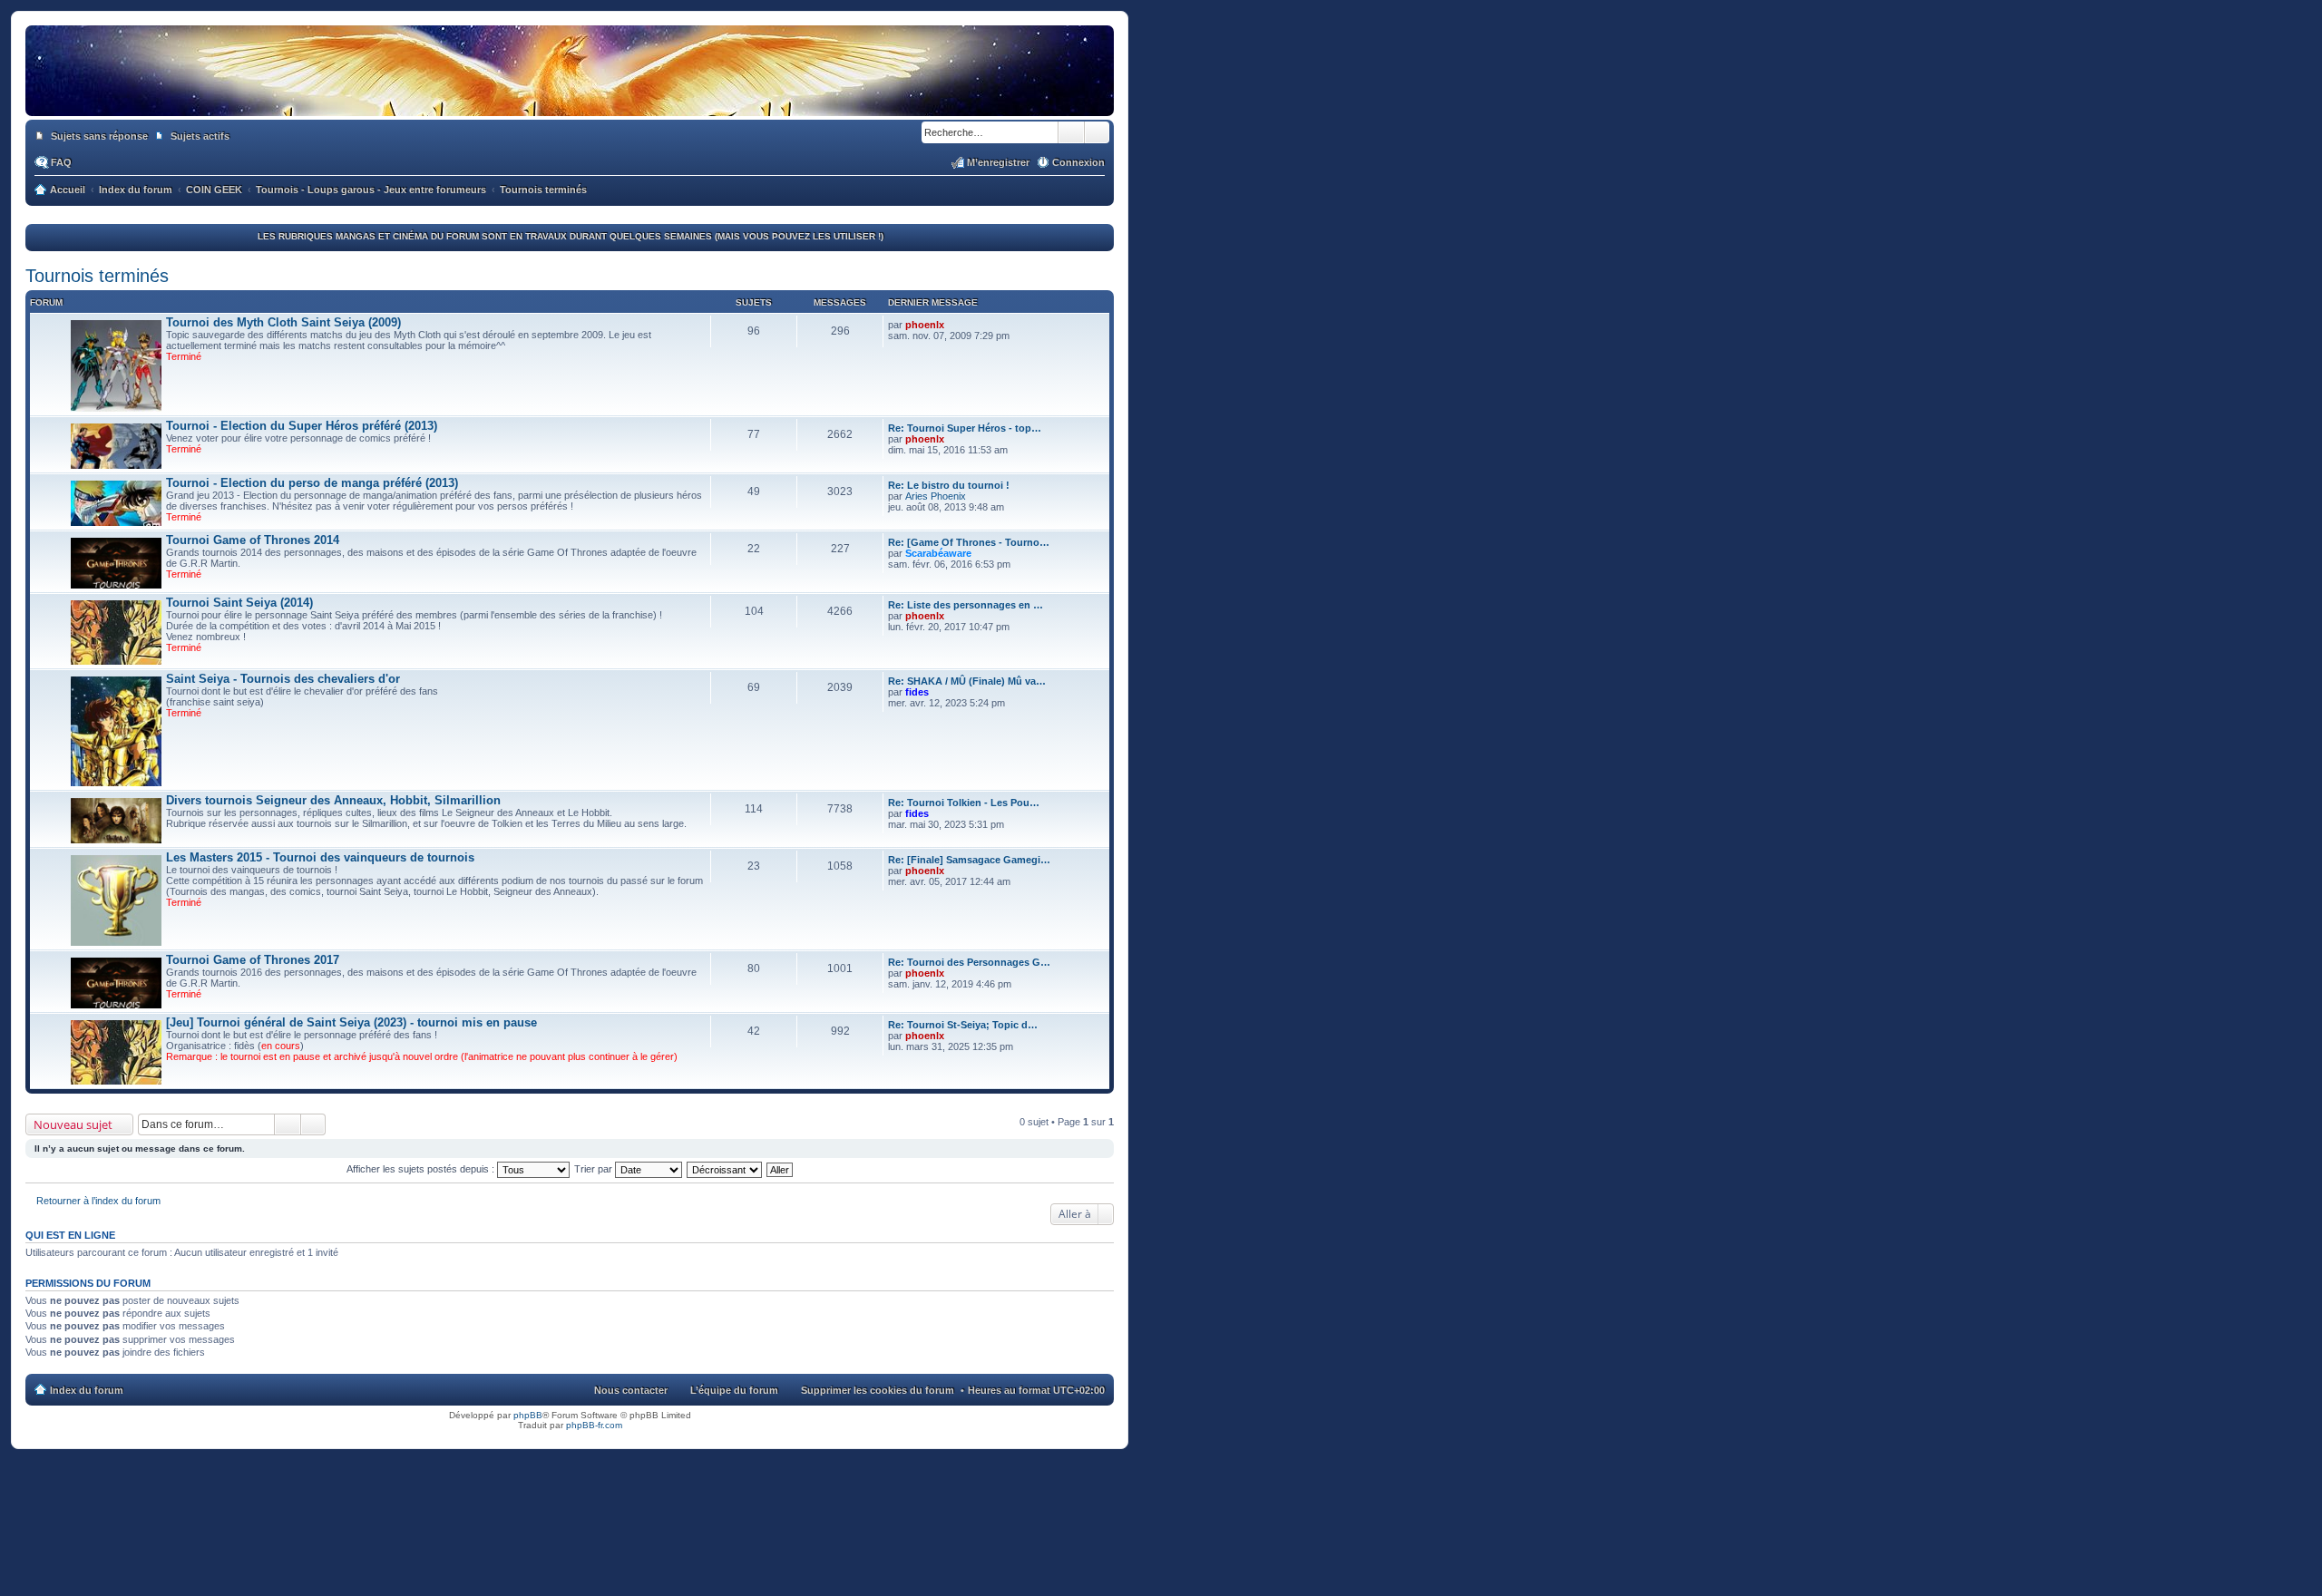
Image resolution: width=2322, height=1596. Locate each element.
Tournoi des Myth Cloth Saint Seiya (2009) (283, 322)
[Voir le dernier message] (952, 325)
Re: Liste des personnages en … (966, 605)
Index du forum (87, 1390)
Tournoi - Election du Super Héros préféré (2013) (302, 426)
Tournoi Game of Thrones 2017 (253, 960)
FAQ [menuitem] (61, 162)
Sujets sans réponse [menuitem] (99, 136)
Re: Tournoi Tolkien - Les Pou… (964, 803)
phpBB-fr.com (594, 1425)
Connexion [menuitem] (1078, 162)
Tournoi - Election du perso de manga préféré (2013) (312, 483)
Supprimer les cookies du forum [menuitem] (878, 1390)
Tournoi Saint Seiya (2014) (239, 603)
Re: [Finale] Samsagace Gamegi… (969, 860)
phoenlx (925, 325)
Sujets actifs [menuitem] (200, 136)
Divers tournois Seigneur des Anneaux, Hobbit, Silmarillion (333, 800)
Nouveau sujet (73, 1124)
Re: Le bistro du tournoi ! (949, 485)
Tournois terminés (97, 276)
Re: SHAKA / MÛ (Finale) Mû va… (967, 681)
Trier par (595, 1169)
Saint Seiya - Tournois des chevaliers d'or (283, 679)
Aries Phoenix (936, 496)
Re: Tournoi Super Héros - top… (965, 428)
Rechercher (1071, 132)
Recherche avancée (1097, 132)
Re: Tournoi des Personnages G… (969, 962)
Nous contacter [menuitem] (631, 1390)
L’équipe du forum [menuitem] (734, 1390)
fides (917, 692)
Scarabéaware (938, 553)
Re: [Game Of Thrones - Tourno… (969, 542)
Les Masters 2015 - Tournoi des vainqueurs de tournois (320, 857)
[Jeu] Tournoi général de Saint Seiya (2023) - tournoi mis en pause (351, 1022)
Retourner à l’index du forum (98, 1201)
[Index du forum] (570, 98)
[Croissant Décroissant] (725, 1169)
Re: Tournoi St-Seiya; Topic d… (963, 1025)
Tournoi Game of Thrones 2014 (253, 540)
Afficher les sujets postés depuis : (422, 1169)
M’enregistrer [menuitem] (998, 162)
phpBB (528, 1415)
